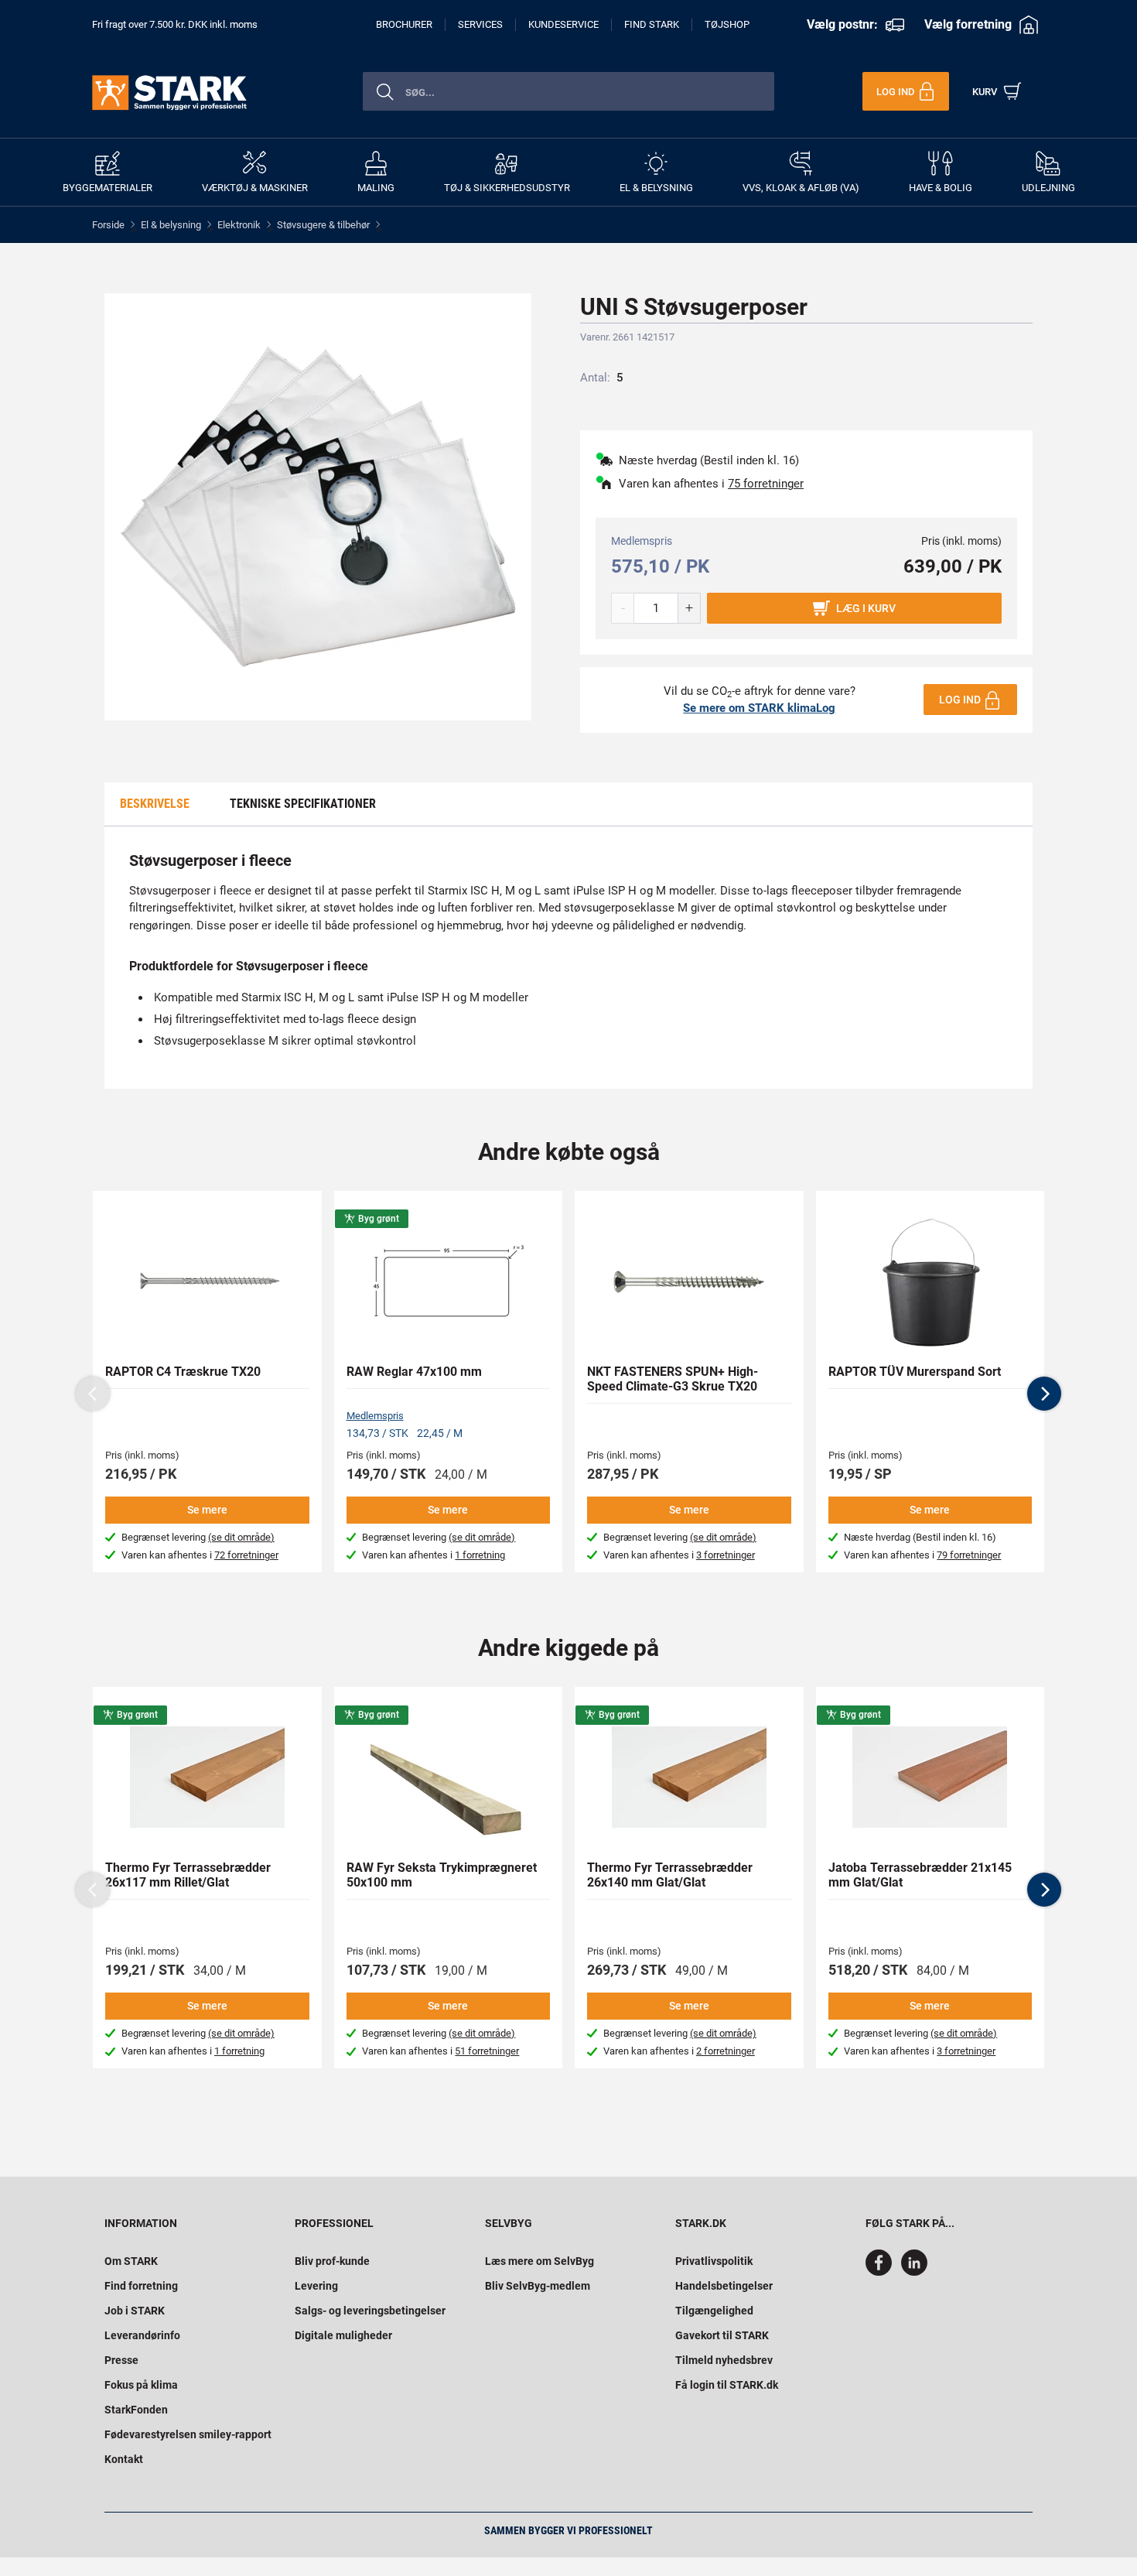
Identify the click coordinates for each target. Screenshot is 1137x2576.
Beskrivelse (155, 804)
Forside (108, 225)
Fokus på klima (141, 2385)
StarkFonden (136, 2410)
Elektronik (239, 225)
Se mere (207, 1510)
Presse (121, 2360)
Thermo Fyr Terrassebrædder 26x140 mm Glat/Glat (670, 1875)
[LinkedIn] (914, 2272)
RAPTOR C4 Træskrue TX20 (183, 1372)
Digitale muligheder (343, 2335)
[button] (1044, 1394)
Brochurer (404, 24)
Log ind (960, 700)
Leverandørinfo (142, 2335)
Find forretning (141, 2286)
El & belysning (171, 225)
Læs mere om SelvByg (539, 2261)
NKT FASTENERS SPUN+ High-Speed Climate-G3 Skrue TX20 (673, 1379)
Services (480, 24)
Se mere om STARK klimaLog (759, 708)
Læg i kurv (866, 608)
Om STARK (131, 2261)
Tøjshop (727, 24)
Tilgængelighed (714, 2311)
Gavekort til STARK (722, 2335)
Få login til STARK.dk (727, 2385)
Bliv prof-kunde (332, 2261)
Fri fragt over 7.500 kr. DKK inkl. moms (175, 24)
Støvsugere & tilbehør (323, 225)
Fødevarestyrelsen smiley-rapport (188, 2434)
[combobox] (568, 91)
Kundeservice (563, 24)
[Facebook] (882, 2272)
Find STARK (652, 24)
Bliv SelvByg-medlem (538, 2286)
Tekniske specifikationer (303, 804)
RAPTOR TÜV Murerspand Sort (915, 1372)
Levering (316, 2286)
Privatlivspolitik (714, 2261)
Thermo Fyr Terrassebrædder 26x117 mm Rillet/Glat (188, 1875)
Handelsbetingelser (724, 2286)
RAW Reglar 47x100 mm (414, 1372)
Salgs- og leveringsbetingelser (370, 2311)
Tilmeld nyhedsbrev (724, 2360)
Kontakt (124, 2459)
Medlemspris (375, 1416)
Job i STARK (135, 2311)
